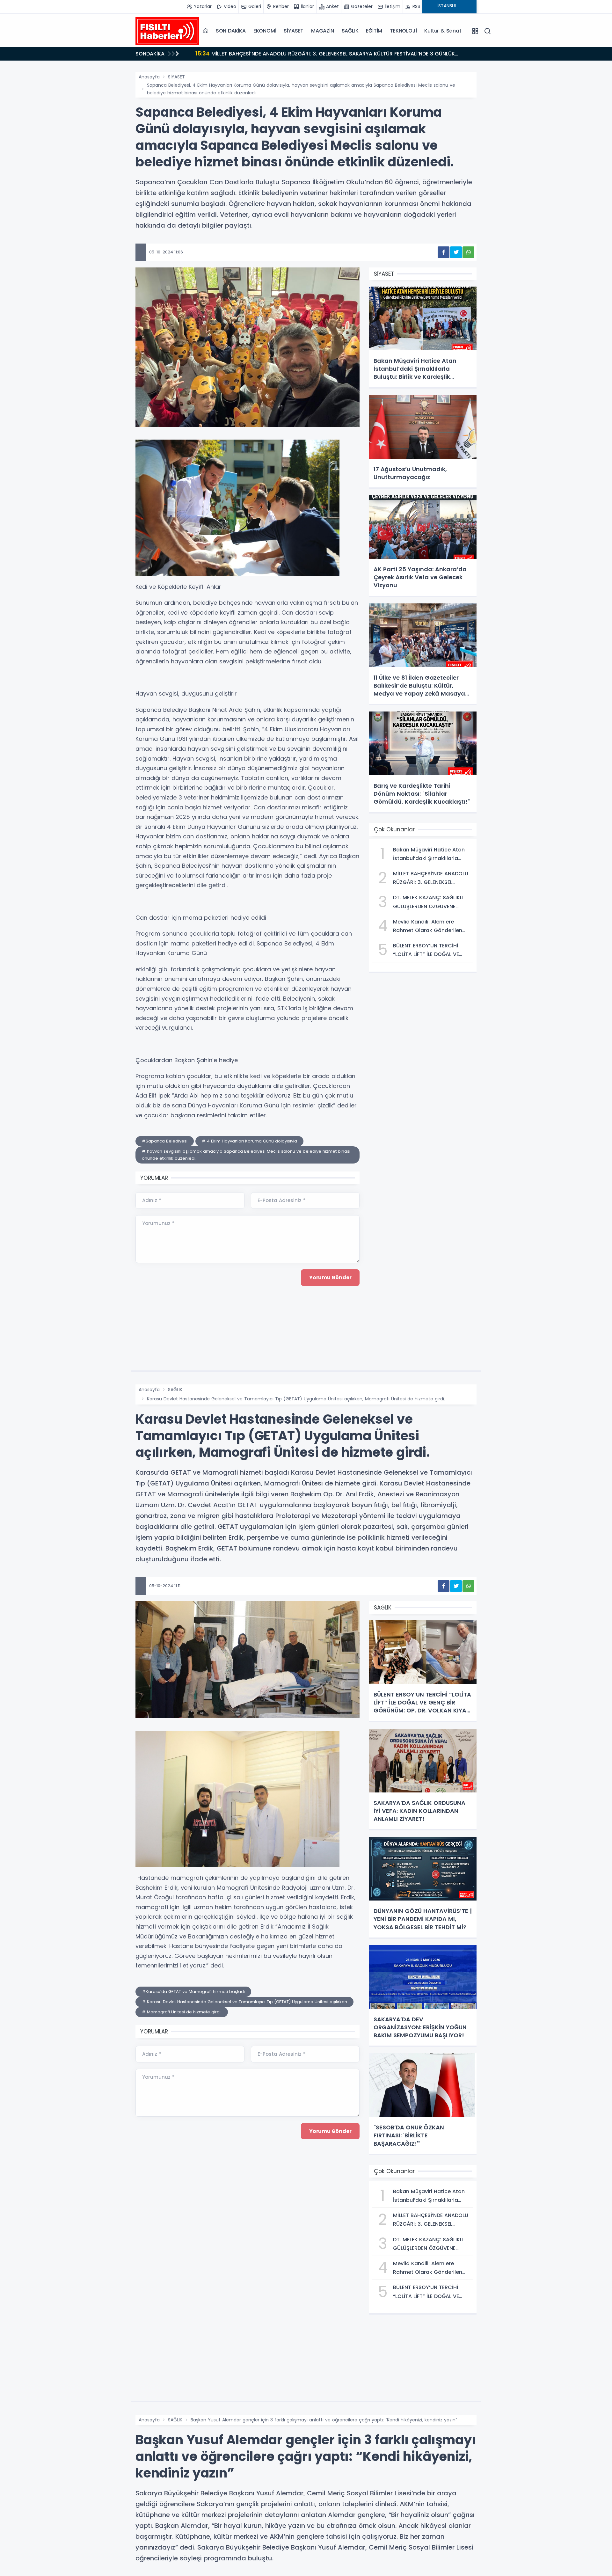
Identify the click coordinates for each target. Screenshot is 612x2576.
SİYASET (294, 31)
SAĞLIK (350, 31)
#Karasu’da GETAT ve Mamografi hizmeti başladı (193, 1992)
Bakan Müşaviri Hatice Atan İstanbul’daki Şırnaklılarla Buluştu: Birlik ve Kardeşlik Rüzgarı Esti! (323, 53)
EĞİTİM (374, 31)
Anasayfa (149, 77)
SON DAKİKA (231, 31)
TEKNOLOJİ (403, 31)
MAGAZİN (323, 31)
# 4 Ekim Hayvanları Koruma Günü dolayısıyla (249, 1141)
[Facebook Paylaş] (444, 252)
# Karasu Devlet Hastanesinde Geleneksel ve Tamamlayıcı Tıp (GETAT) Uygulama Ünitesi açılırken (244, 2002)
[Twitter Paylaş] (456, 252)
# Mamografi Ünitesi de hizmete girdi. (182, 2012)
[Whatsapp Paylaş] (468, 252)
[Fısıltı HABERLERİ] (167, 31)
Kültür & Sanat (443, 31)
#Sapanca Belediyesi (165, 1141)
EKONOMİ (265, 31)
